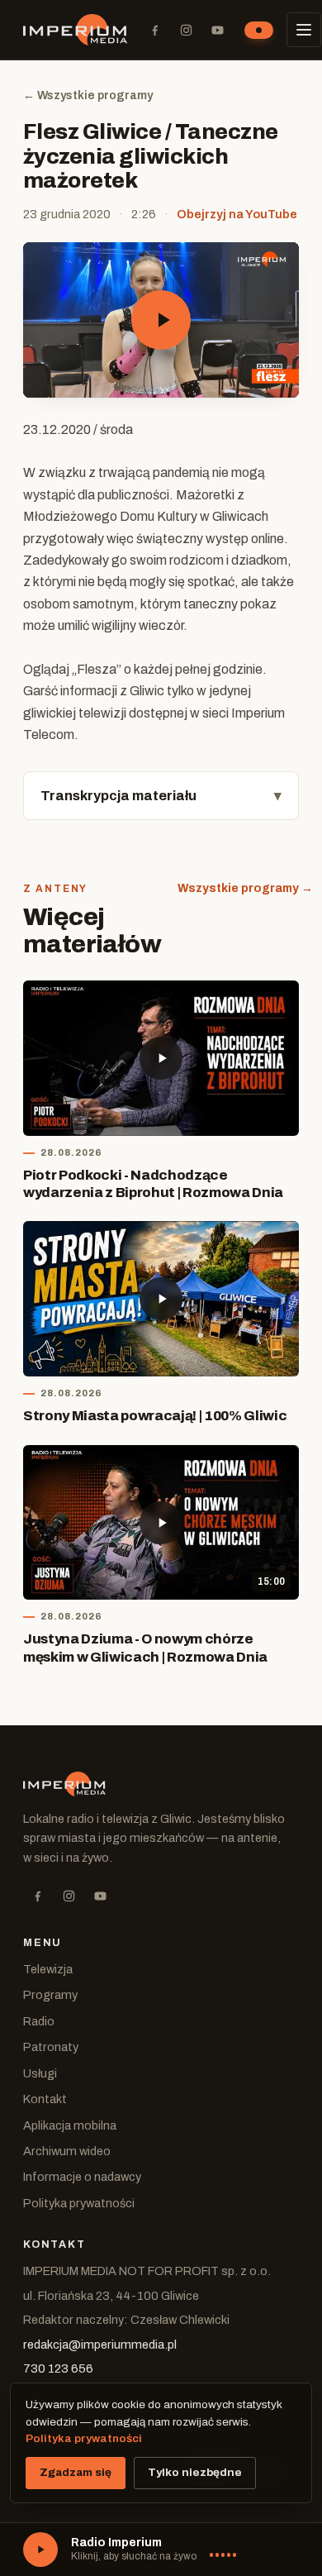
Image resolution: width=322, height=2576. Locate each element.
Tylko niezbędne (195, 2472)
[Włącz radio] (40, 2550)
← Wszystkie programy (88, 95)
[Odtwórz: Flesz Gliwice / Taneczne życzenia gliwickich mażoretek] (161, 320)
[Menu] (304, 30)
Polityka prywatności (79, 2203)
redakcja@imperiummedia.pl (100, 2345)
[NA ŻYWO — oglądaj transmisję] (259, 30)
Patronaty (51, 2047)
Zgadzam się (76, 2472)
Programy (50, 1995)
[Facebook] (154, 30)
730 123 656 (58, 2368)
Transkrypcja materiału (118, 796)
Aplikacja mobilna (70, 2125)
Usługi (40, 2073)
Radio (39, 2021)
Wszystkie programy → (245, 888)
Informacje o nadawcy (82, 2177)
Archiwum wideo (67, 2151)
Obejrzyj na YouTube (237, 214)
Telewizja (48, 1969)
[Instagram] (186, 30)
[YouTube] (217, 30)
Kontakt (45, 2099)
